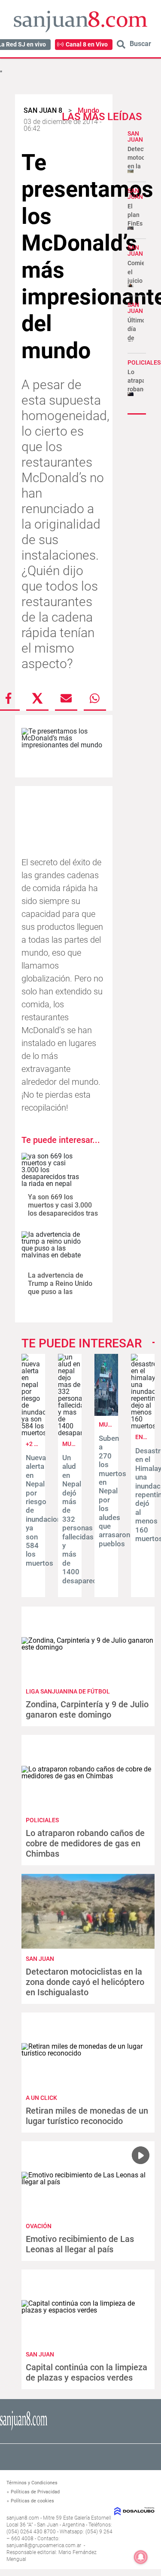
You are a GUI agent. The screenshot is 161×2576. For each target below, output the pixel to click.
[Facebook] (9, 698)
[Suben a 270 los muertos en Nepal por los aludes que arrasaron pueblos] (106, 1413)
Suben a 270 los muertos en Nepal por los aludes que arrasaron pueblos (114, 1491)
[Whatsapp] (95, 698)
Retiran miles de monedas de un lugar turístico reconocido (87, 2116)
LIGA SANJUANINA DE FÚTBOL (68, 1691)
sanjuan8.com (23, 2518)
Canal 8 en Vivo (87, 44)
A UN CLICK (41, 2098)
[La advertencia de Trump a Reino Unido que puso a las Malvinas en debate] (52, 1249)
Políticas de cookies (32, 2501)
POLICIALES (144, 362)
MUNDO (73, 1444)
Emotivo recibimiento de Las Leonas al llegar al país (80, 2244)
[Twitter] (37, 698)
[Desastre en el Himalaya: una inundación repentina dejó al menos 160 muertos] (143, 1426)
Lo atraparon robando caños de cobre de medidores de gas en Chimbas (85, 1843)
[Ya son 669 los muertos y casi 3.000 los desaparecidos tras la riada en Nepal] (52, 1170)
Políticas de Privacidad (35, 2492)
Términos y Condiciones (32, 2483)
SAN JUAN (135, 136)
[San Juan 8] (24, 2429)
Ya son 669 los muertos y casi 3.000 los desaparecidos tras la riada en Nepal (63, 1209)
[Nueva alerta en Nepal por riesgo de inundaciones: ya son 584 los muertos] (33, 1433)
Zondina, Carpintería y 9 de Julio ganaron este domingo (87, 1709)
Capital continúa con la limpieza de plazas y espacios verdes (87, 2372)
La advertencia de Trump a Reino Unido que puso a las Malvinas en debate (60, 1288)
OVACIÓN (39, 2226)
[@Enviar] (66, 698)
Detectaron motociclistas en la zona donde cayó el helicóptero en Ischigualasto (85, 1982)
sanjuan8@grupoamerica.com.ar (44, 2545)
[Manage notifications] (141, 2557)
